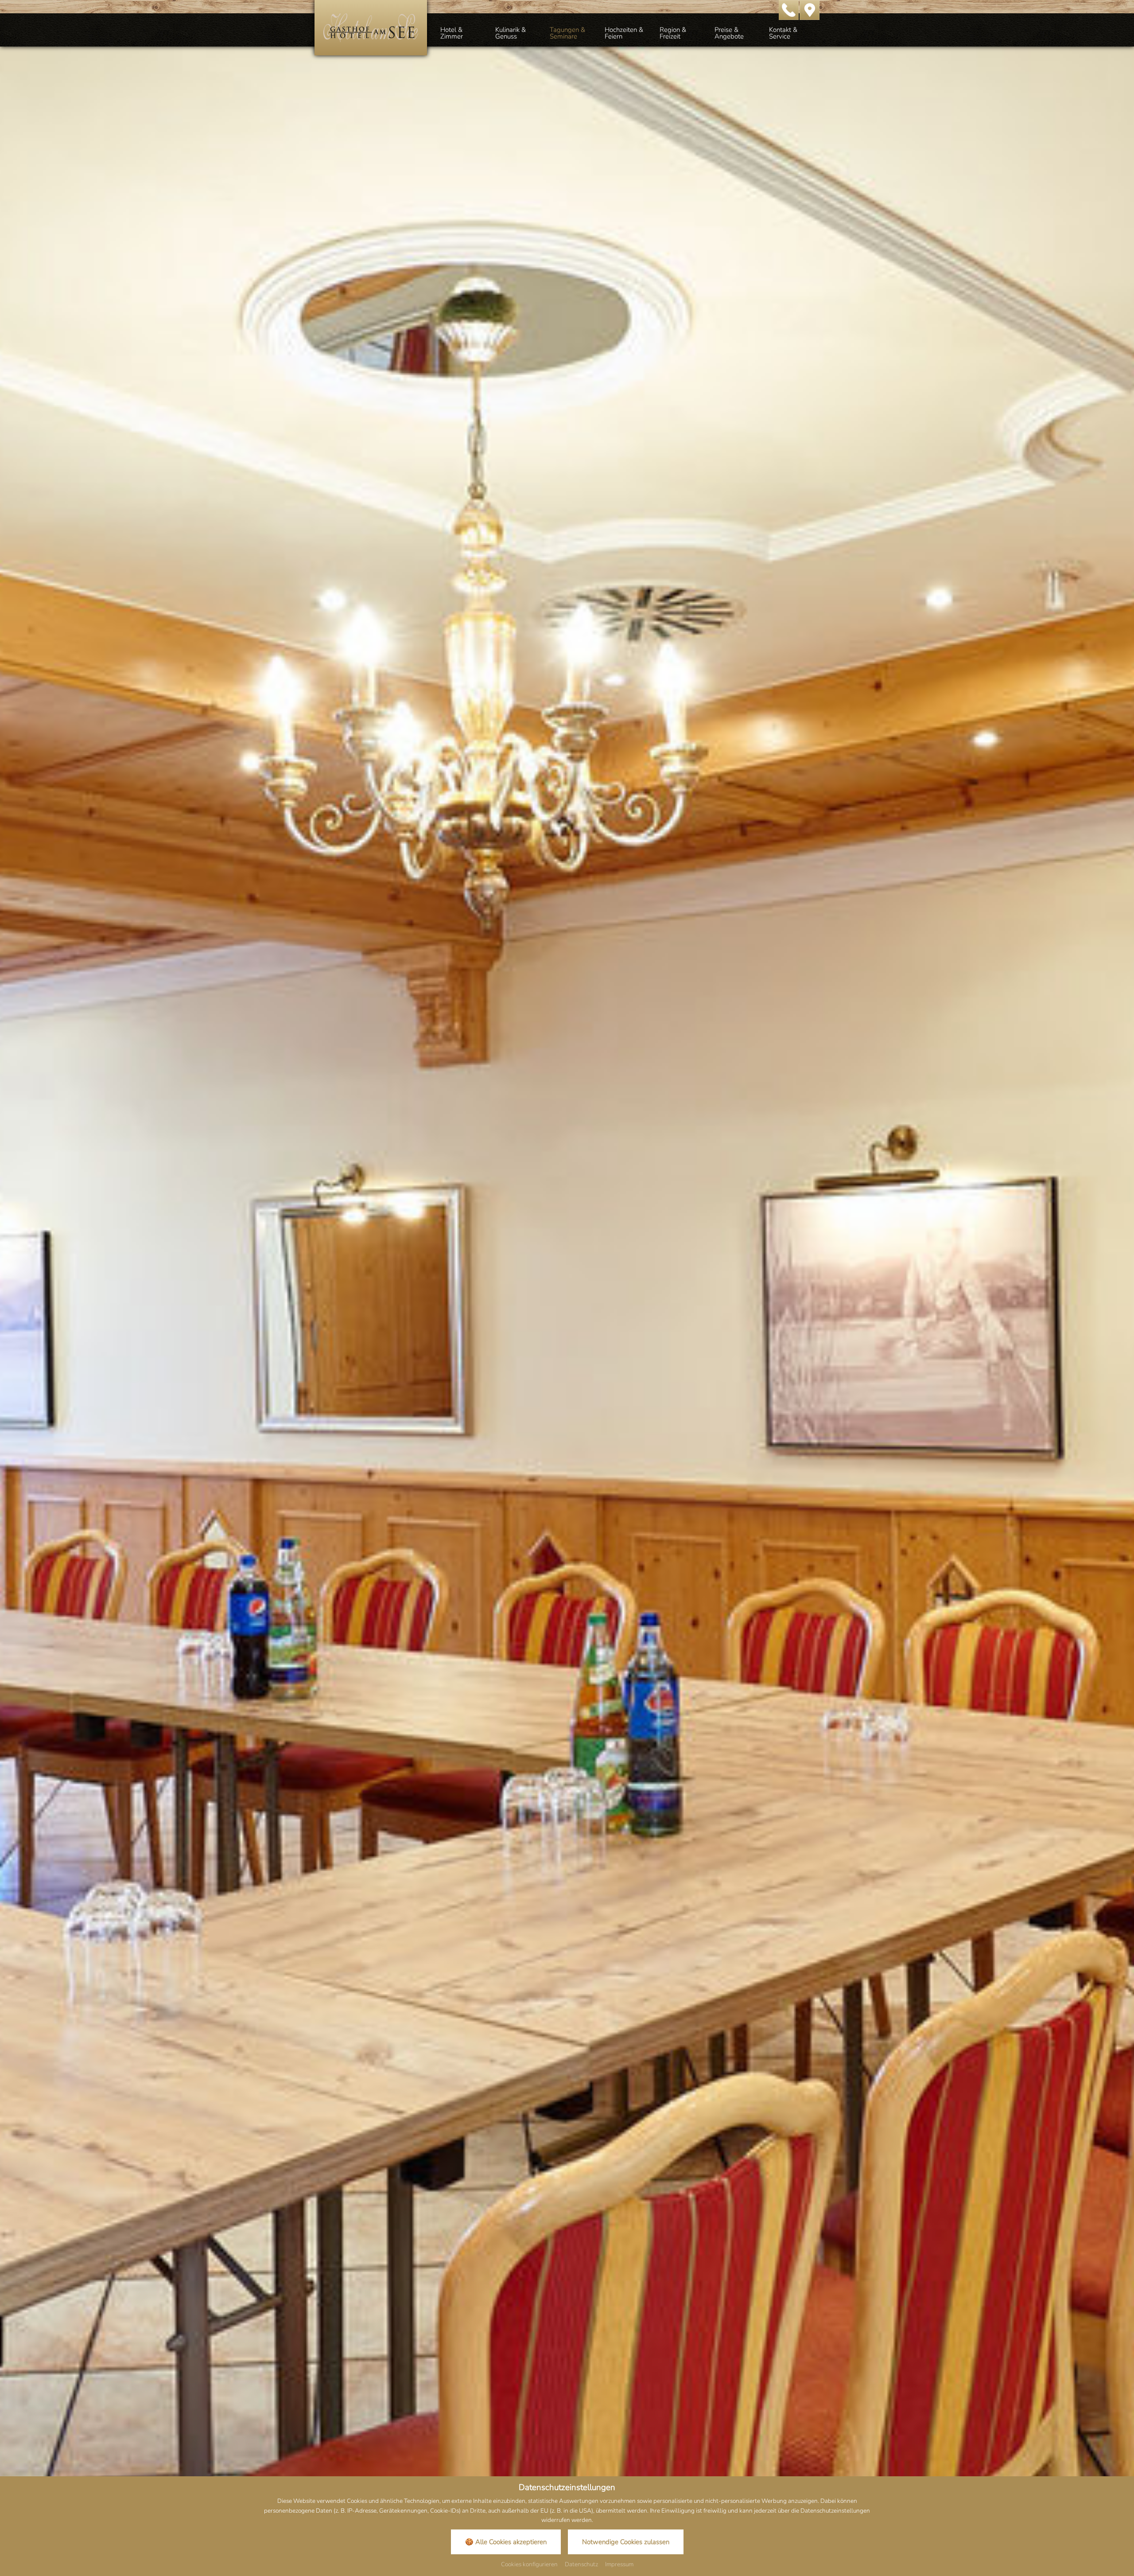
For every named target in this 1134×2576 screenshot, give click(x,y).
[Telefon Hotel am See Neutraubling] (789, 9)
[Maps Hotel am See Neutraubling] (810, 9)
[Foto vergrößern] (567, 1279)
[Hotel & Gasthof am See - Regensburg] (371, 27)
